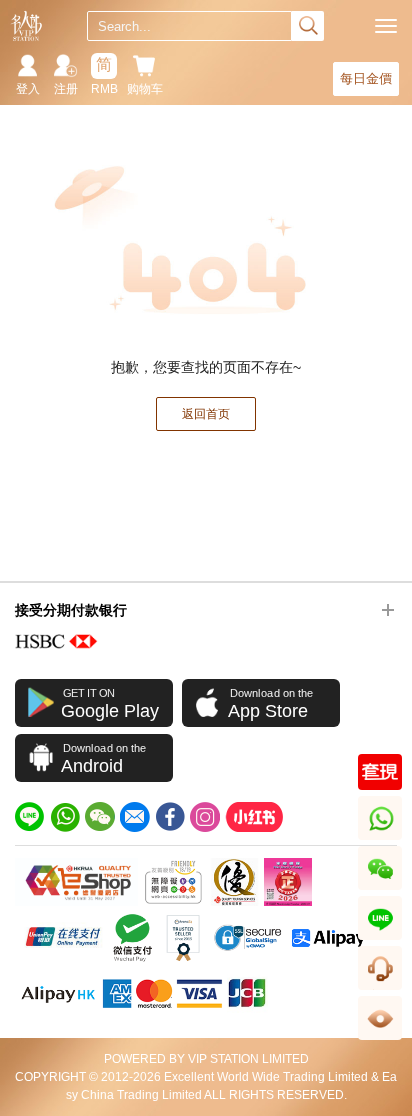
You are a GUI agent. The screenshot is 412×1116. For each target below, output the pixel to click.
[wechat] (100, 817)
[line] (30, 817)
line (380, 939)
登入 (28, 89)
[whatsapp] (65, 817)
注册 (66, 89)
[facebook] (170, 817)
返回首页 (206, 414)
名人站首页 (26, 26)
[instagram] (205, 817)
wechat (380, 889)
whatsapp (381, 839)
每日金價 (366, 78)
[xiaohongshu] (254, 817)
